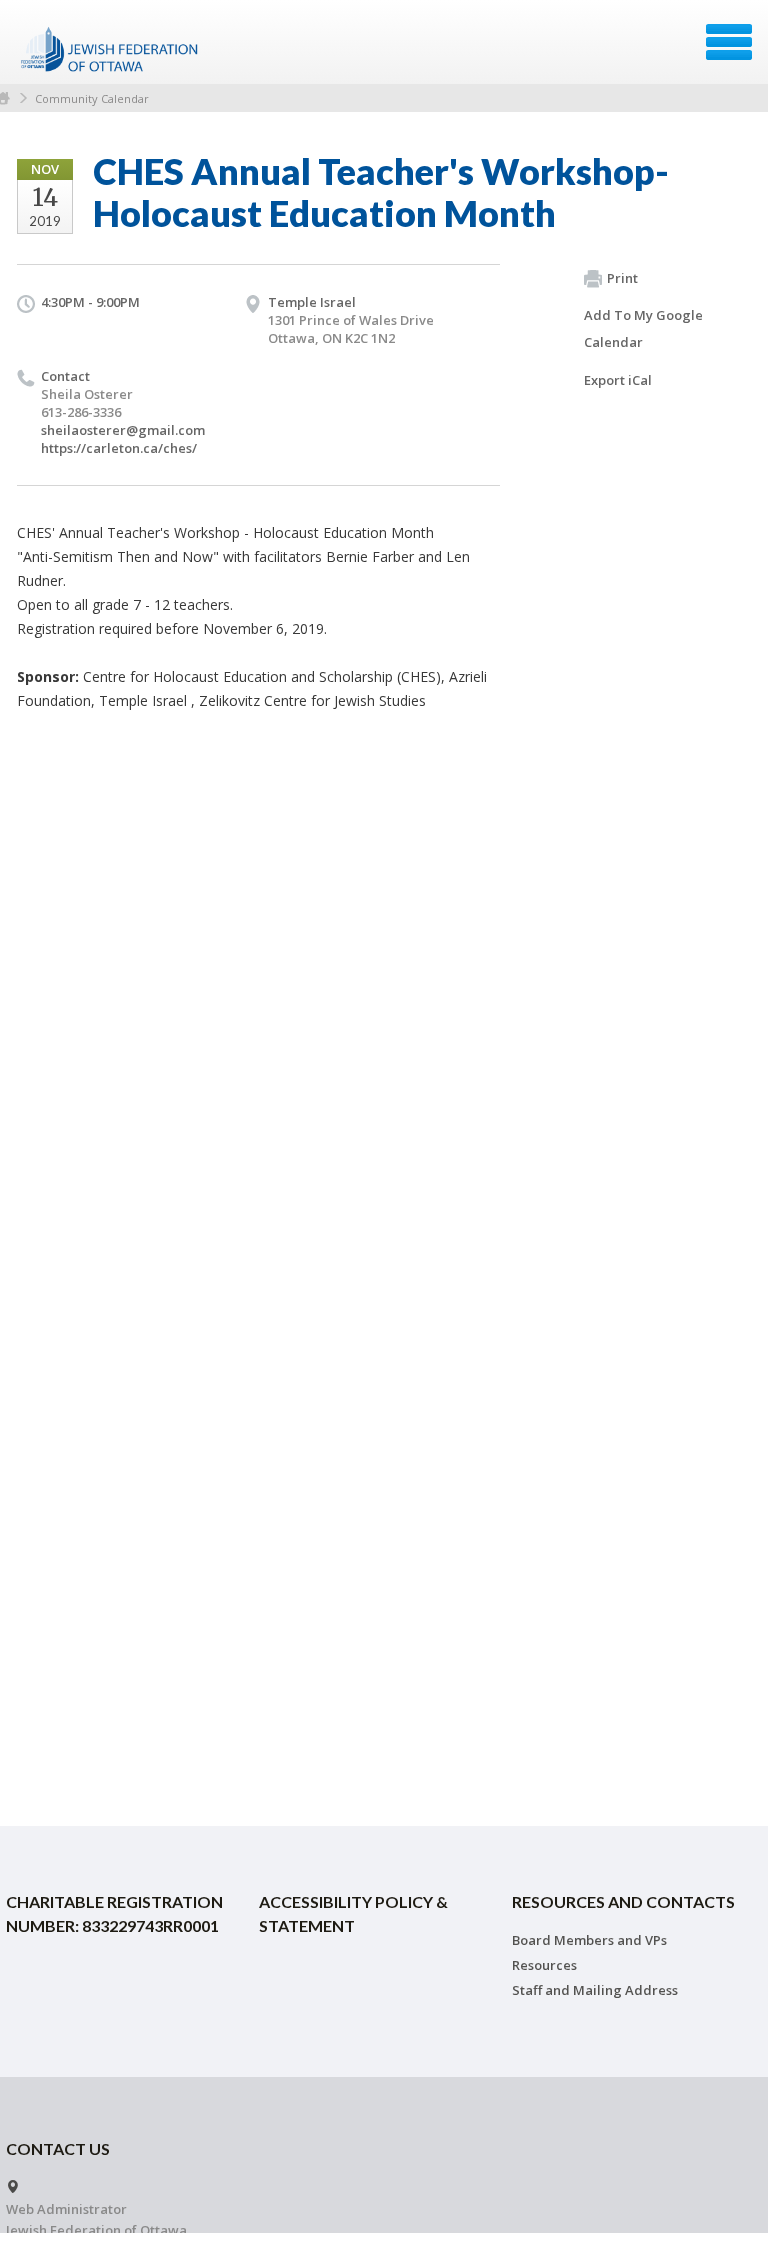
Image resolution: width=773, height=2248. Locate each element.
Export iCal (618, 380)
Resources (544, 1965)
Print (622, 278)
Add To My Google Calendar (643, 328)
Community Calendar (92, 98)
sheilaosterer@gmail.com (123, 430)
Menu (729, 42)
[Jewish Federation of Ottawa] (110, 49)
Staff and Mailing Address (595, 1990)
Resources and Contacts (623, 1901)
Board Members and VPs (589, 1940)
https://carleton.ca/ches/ (119, 448)
